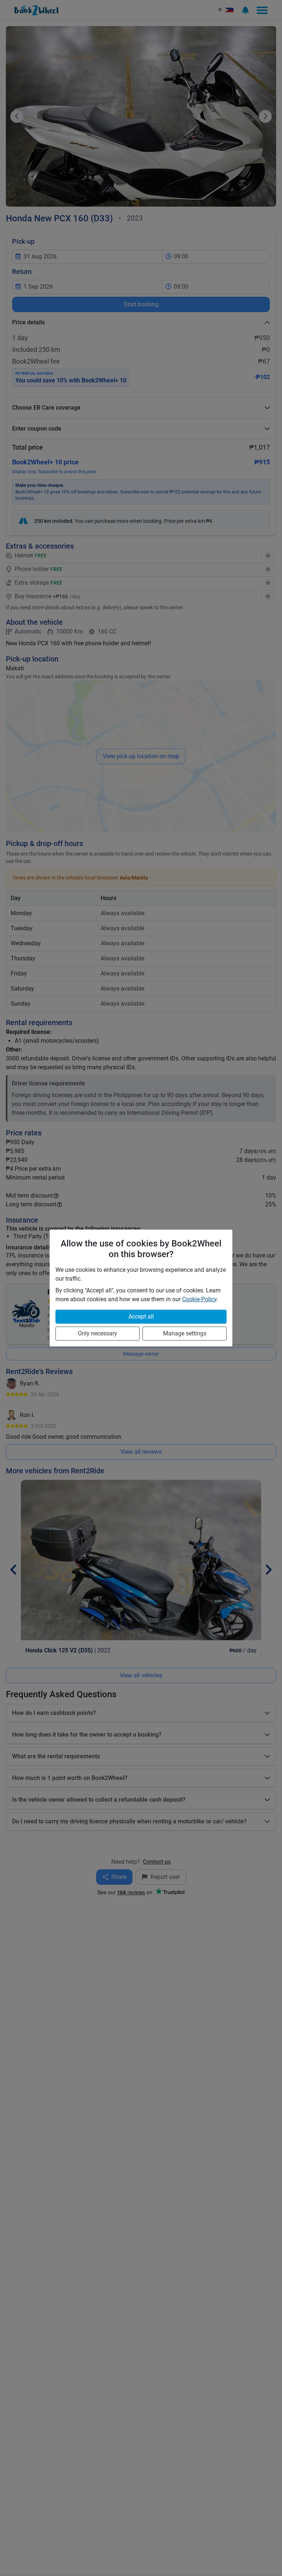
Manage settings (185, 1333)
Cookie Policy (199, 1299)
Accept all (141, 1316)
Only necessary (97, 1333)
